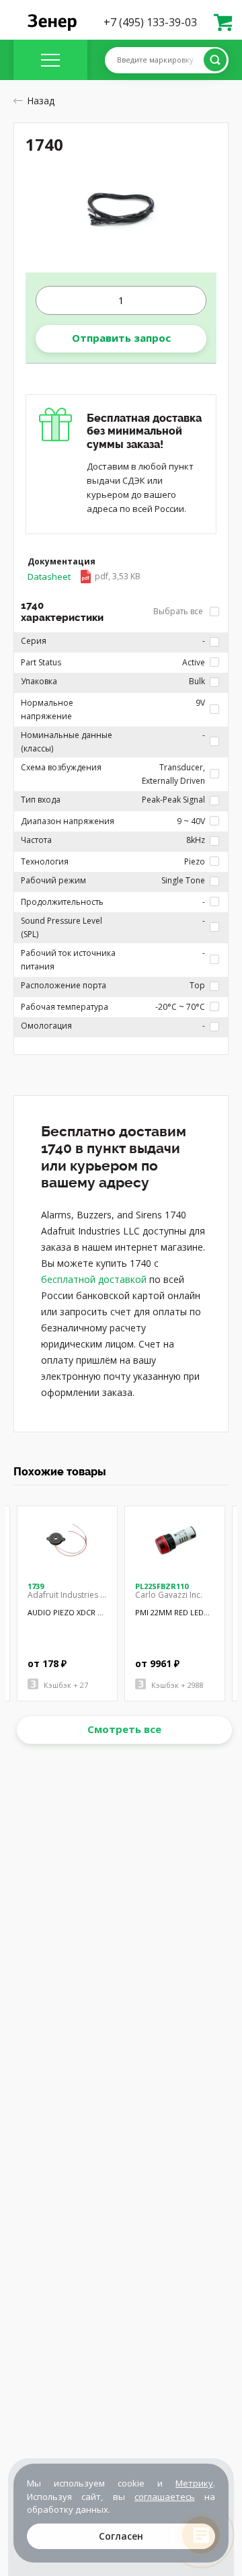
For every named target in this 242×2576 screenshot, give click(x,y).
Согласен (121, 2536)
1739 (36, 1586)
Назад (41, 101)
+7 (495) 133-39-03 (150, 22)
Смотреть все (124, 1729)
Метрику (194, 2483)
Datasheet (84, 577)
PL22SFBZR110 (162, 1586)
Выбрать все (179, 611)
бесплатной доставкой (94, 1279)
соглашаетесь (165, 2497)
